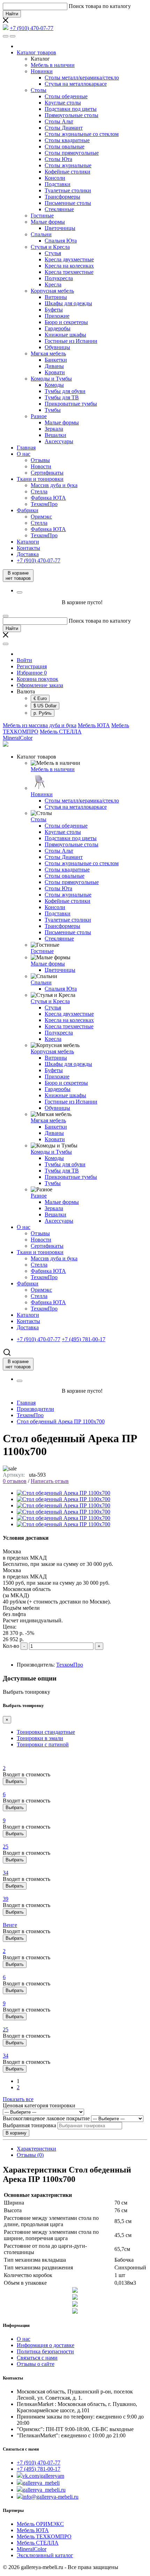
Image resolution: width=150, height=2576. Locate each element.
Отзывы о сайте (36, 2364)
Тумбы (53, 410)
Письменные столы (68, 203)
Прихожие (57, 316)
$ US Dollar (45, 706)
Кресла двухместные (69, 259)
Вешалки (55, 435)
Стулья (53, 253)
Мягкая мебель (48, 353)
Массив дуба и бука (54, 485)
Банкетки (56, 360)
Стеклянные (59, 209)
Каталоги (28, 542)
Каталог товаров (36, 52)
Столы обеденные (66, 96)
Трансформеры (62, 197)
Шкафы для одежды (68, 303)
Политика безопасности (45, 2351)
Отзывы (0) (30, 2155)
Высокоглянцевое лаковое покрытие (46, 2118)
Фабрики (28, 510)
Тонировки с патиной (43, 1744)
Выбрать (15, 1781)
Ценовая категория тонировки (39, 2105)
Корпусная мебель (52, 291)
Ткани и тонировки (40, 479)
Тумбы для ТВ (62, 397)
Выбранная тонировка (29, 2125)
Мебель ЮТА (94, 725)
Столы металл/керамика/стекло (82, 78)
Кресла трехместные (69, 272)
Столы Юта (58, 159)
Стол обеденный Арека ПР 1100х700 (61, 1421)
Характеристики (36, 2149)
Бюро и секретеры (66, 322)
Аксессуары (59, 441)
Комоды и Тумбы (51, 379)
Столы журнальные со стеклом (82, 134)
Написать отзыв (50, 1481)
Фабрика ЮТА (48, 498)
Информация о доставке (46, 2345)
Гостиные (42, 216)
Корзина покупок (37, 679)
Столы (39, 90)
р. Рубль (43, 713)
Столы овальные (65, 147)
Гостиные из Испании (71, 341)
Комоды (54, 385)
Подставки (58, 184)
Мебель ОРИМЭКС (40, 2524)
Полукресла (59, 278)
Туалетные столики (68, 190)
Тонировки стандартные (46, 1732)
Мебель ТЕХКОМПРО (44, 2536)
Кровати (55, 372)
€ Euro (40, 698)
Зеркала (54, 429)
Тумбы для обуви (65, 391)
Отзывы (40, 460)
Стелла (39, 491)
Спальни (41, 234)
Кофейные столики (67, 172)
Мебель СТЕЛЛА (61, 732)
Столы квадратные (67, 140)
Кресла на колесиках (69, 266)
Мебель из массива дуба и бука (40, 725)
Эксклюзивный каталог (45, 2555)
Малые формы (48, 222)
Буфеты (54, 310)
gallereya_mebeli (41, 2483)
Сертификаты (47, 473)
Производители (35, 1409)
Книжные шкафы (65, 335)
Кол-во (11, 1646)
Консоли (55, 178)
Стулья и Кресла (50, 247)
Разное (39, 416)
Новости (41, 466)
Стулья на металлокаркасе (76, 84)
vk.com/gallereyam (43, 2476)
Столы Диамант (64, 128)
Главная (26, 448)
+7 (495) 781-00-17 (39, 2469)
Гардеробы (58, 328)
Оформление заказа (40, 685)
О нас (24, 454)
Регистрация (32, 666)
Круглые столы (63, 103)
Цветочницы (60, 228)
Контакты (28, 548)
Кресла (53, 284)
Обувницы (57, 347)
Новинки (42, 71)
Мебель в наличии (53, 65)
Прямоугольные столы (72, 115)
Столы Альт (59, 121)
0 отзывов (15, 1481)
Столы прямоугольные (72, 153)
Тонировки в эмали (40, 1738)
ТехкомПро (44, 504)
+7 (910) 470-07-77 (39, 2463)
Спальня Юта (61, 241)
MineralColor (18, 738)
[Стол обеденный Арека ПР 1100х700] (63, 1493)
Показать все (18, 2099)
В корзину (16, 2133)
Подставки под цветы (71, 109)
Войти (24, 660)
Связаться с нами (37, 2358)
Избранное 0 (32, 673)
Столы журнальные (68, 165)
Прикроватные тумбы (71, 404)
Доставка (28, 554)
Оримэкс (41, 517)
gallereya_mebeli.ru (44, 2490)
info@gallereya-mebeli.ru (50, 2497)
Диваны (54, 366)
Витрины (56, 297)
